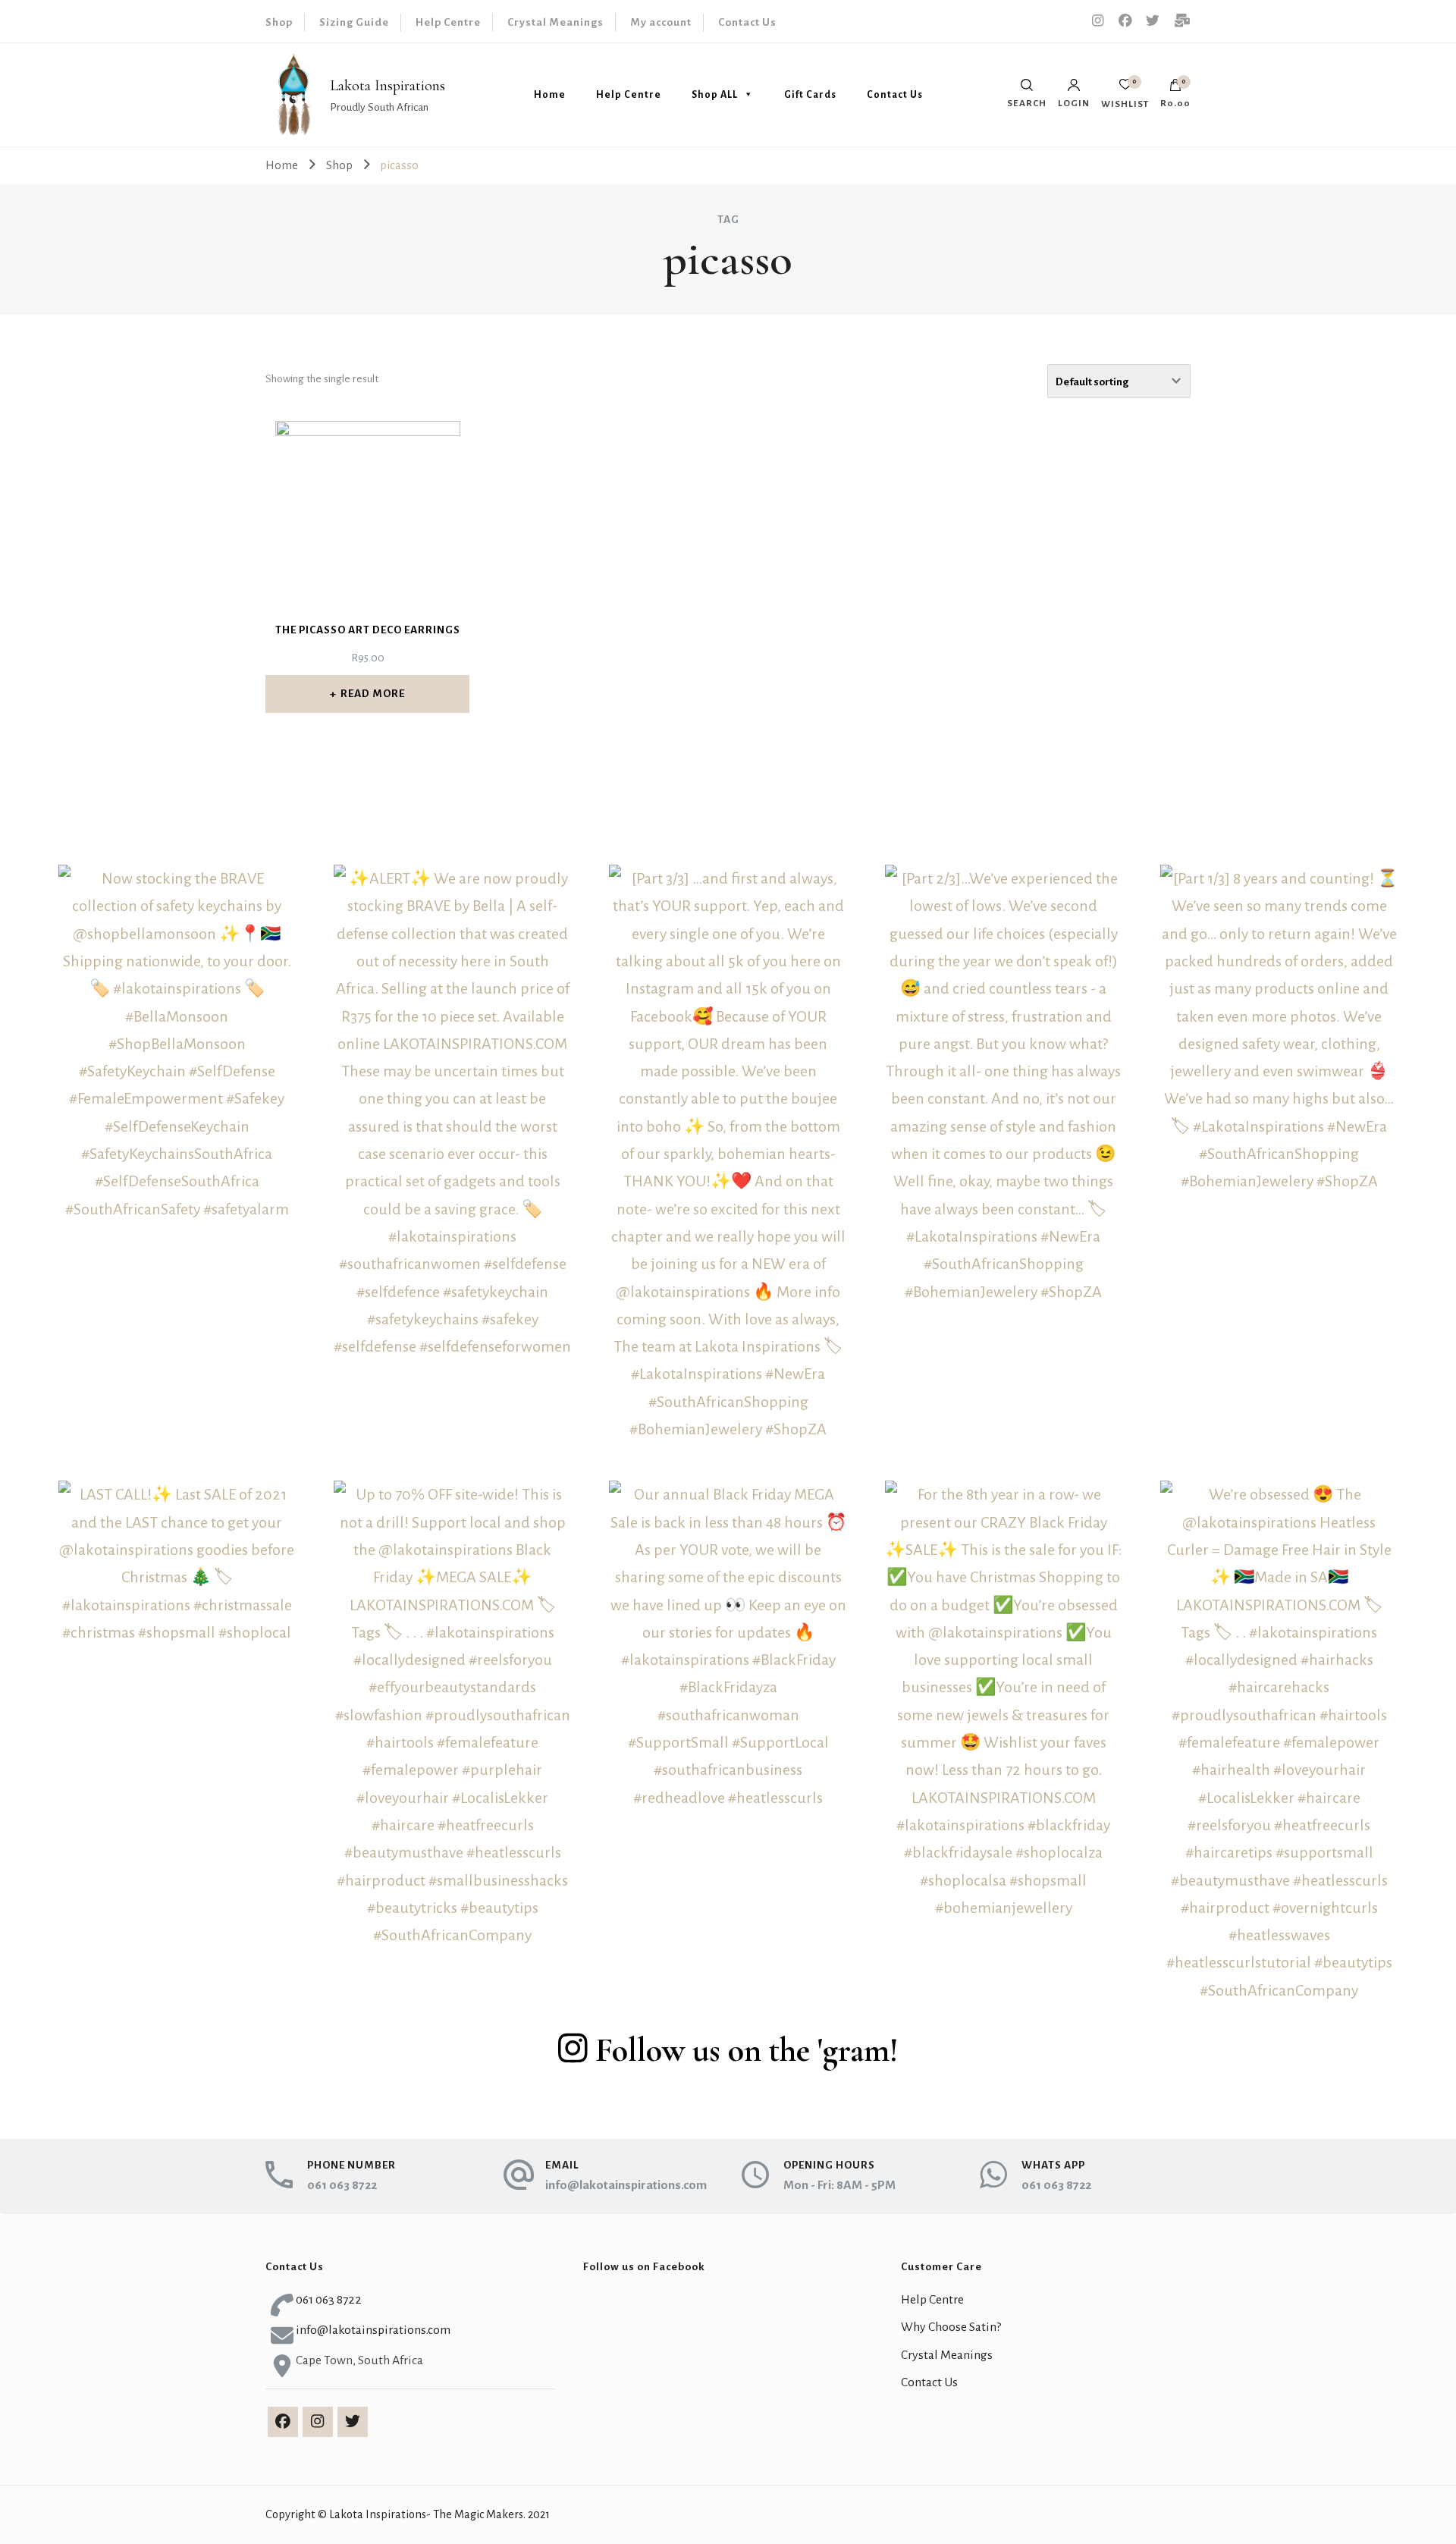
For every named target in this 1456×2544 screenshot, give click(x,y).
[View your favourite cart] (1125, 88)
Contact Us (747, 22)
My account (661, 22)
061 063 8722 (342, 2185)
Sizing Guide (354, 22)
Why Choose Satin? (951, 2327)
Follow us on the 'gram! (747, 2050)
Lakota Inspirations (388, 86)
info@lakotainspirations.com (626, 2185)
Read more (373, 694)
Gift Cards (810, 95)
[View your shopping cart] (1175, 89)
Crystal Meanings (555, 22)
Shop (279, 22)
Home (550, 95)
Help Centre (448, 22)
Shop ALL (715, 95)
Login (1074, 103)
